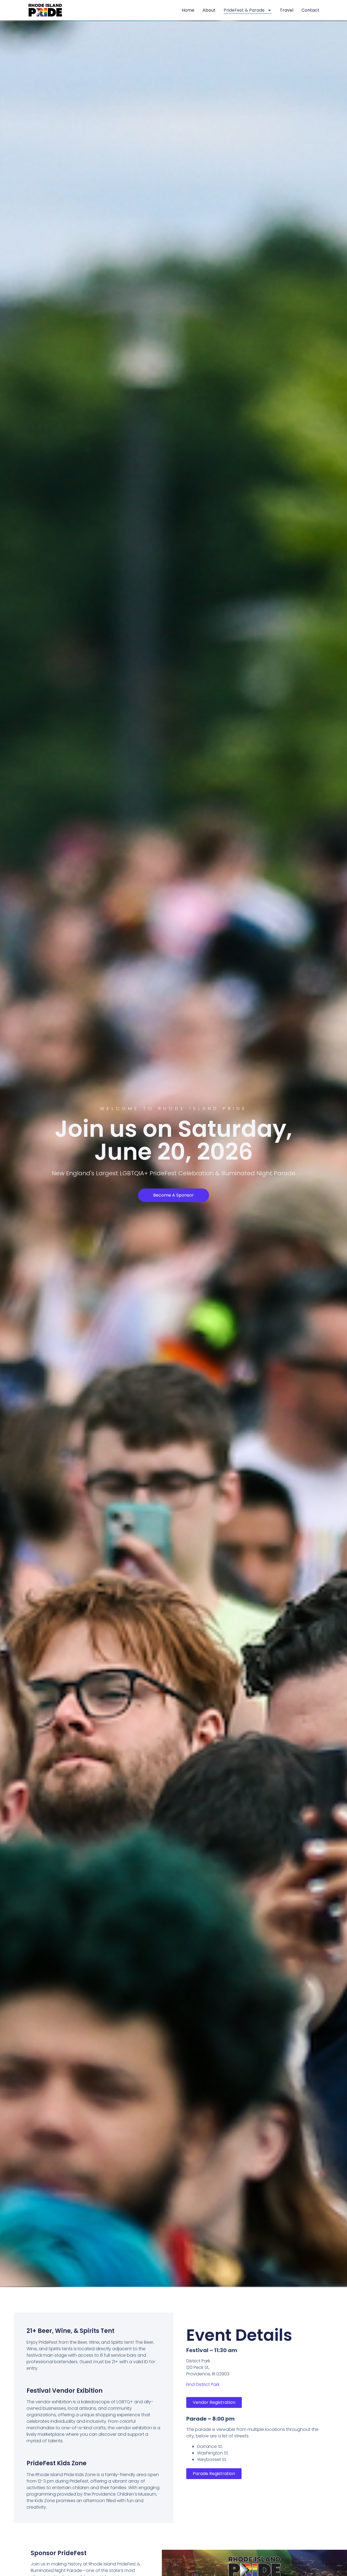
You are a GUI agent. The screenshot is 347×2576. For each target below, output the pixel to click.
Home (188, 10)
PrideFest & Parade (244, 10)
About (209, 10)
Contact (310, 10)
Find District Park (203, 2384)
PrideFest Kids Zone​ (57, 2463)
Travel (287, 10)
